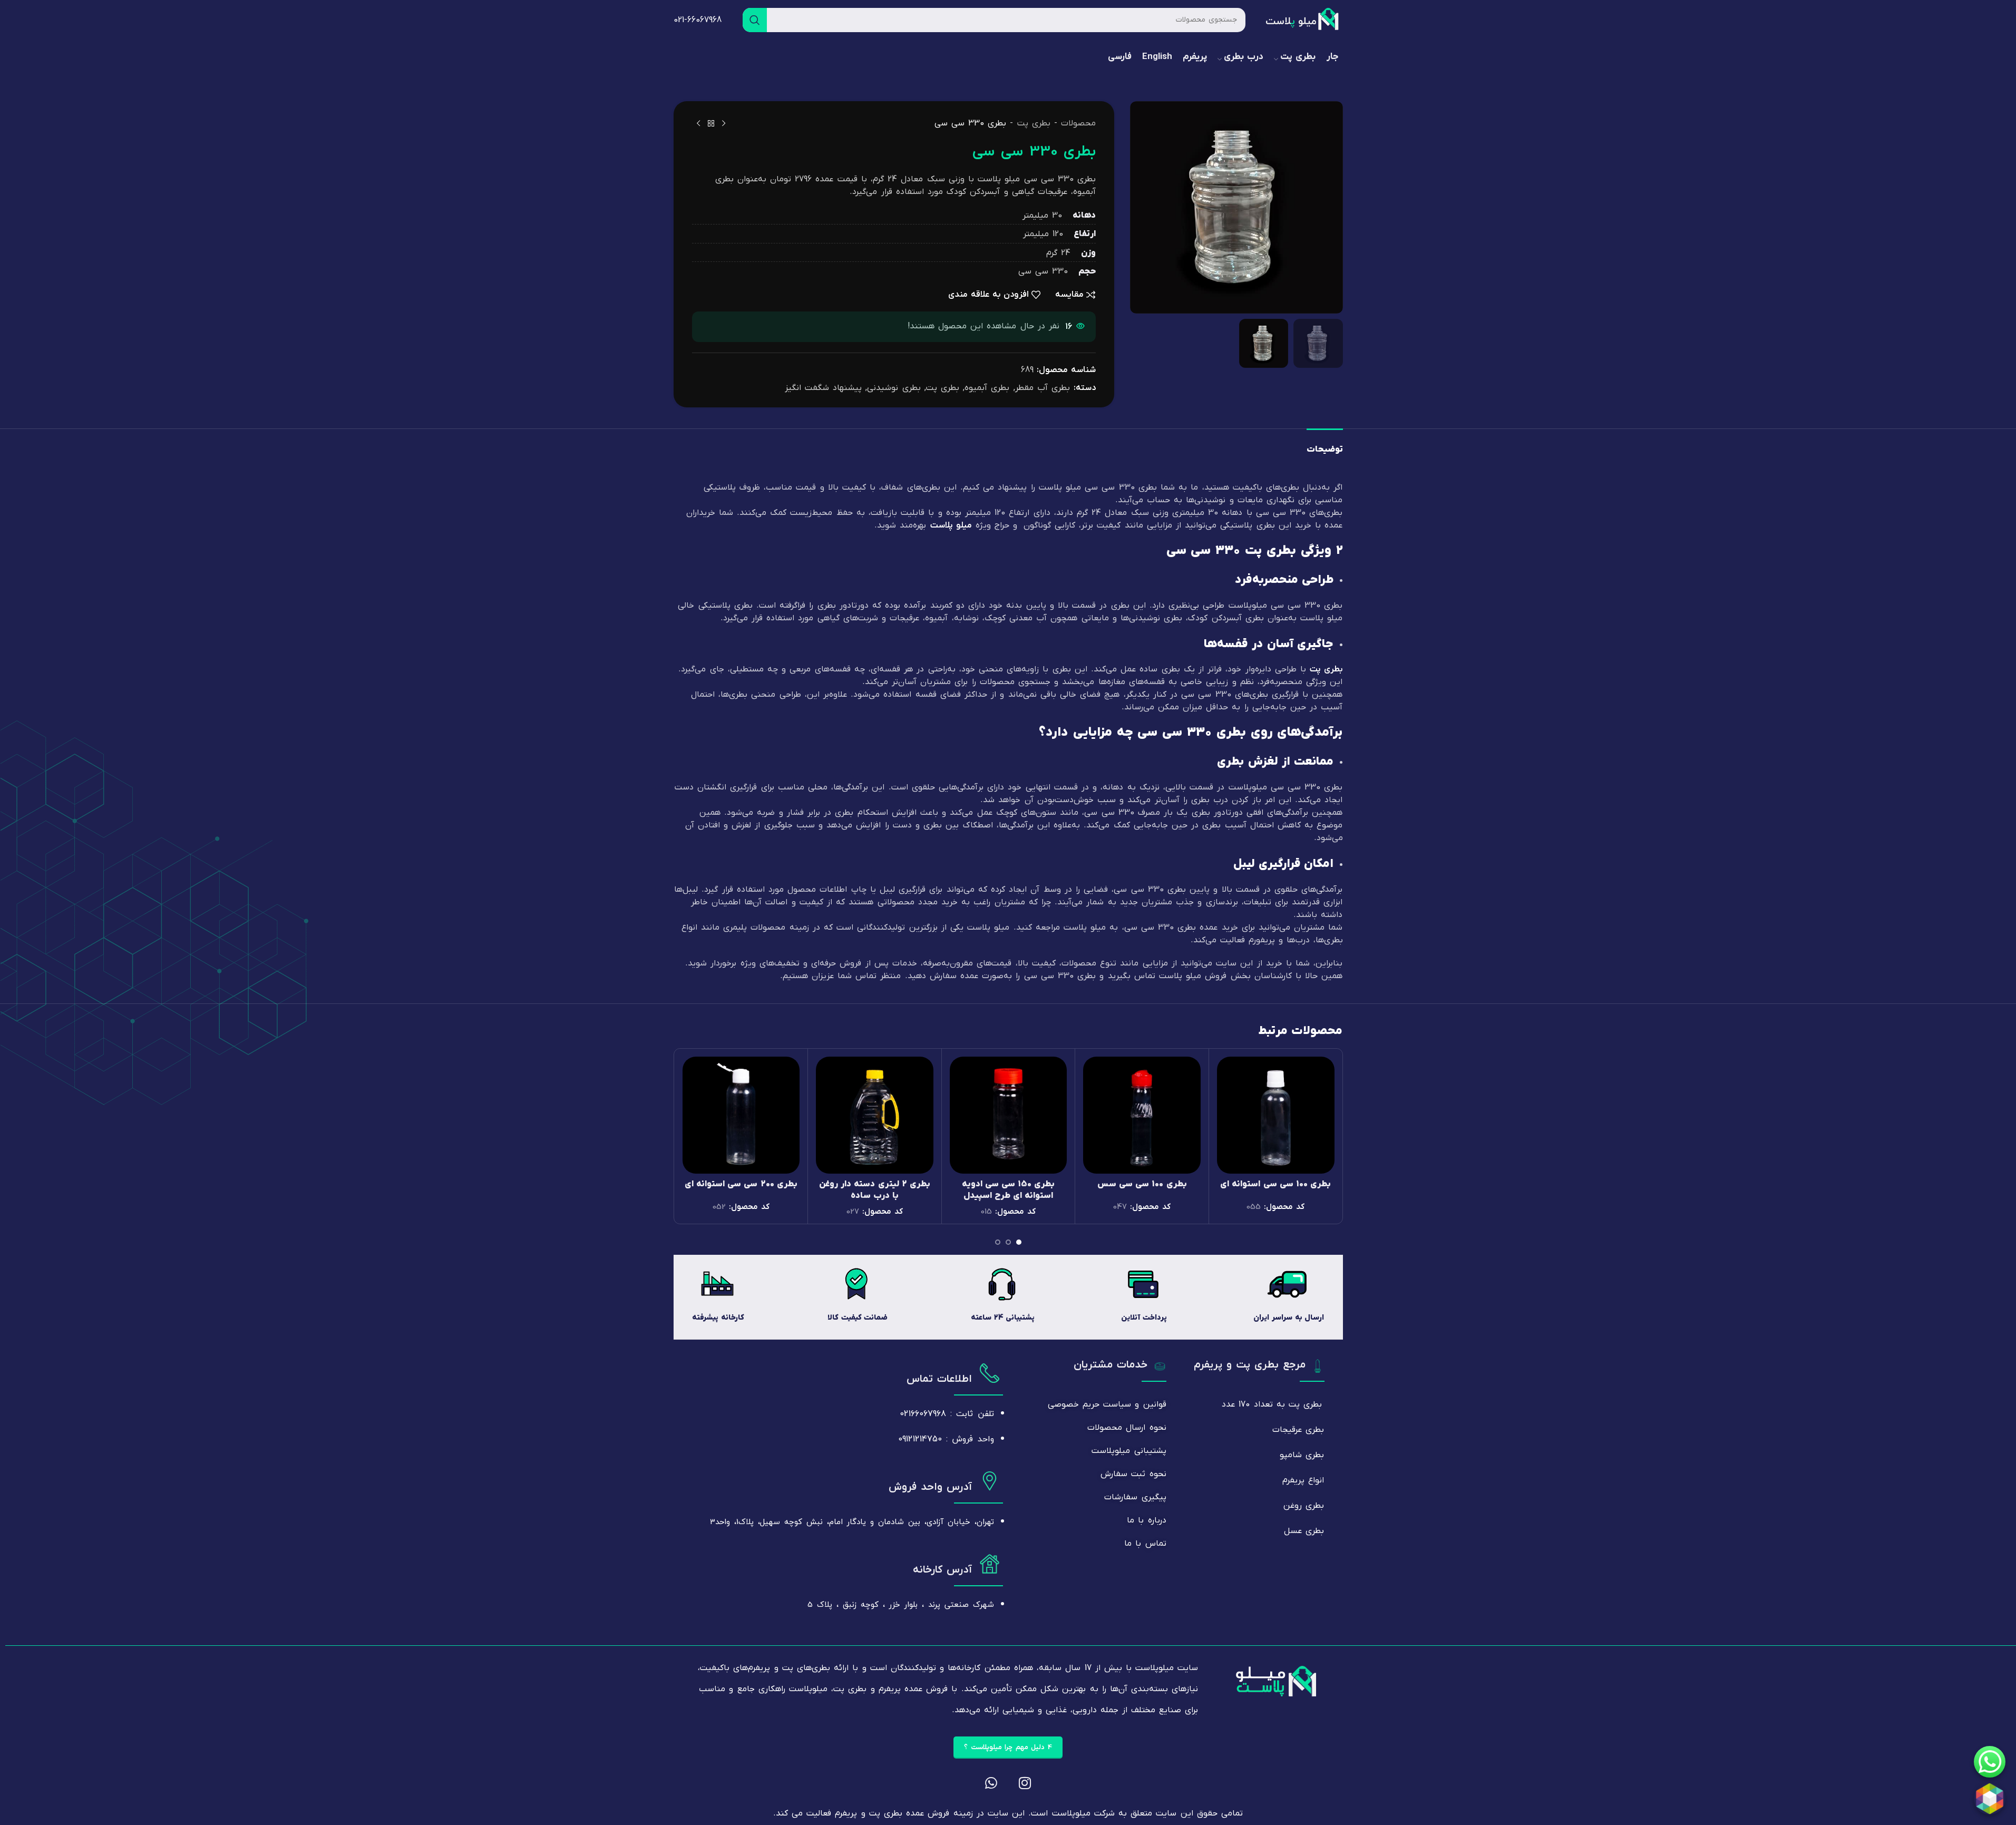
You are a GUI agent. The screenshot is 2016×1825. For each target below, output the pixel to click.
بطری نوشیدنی (894, 388)
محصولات (1078, 123)
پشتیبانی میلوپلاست (1129, 1451)
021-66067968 (698, 20)
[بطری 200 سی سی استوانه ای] (741, 1115)
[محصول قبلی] (724, 124)
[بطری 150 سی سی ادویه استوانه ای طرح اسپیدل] (1009, 1115)
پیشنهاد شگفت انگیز (823, 388)
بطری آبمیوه (987, 388)
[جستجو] (755, 20)
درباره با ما (1146, 1520)
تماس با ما (1145, 1544)
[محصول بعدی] (698, 124)
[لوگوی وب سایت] (1303, 19)
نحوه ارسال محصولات (1127, 1428)
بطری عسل (1304, 1531)
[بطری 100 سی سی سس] (1142, 1115)
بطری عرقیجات (1298, 1430)
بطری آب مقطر (1043, 388)
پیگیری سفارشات (1135, 1497)
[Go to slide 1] (1019, 1245)
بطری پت (1034, 123)
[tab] (1325, 447)
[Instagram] (1025, 1783)
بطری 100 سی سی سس (1142, 1184)
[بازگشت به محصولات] (711, 124)
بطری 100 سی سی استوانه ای (1275, 1184)
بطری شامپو (1302, 1455)
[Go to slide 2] (1008, 1245)
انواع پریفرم (1303, 1480)
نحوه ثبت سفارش (1133, 1474)
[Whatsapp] (991, 1783)
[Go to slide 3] (998, 1245)
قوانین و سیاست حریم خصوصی (1107, 1404)
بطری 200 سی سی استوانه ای (741, 1184)
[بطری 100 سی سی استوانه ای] (1276, 1115)
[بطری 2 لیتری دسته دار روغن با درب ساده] (875, 1115)
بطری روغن (1304, 1506)
